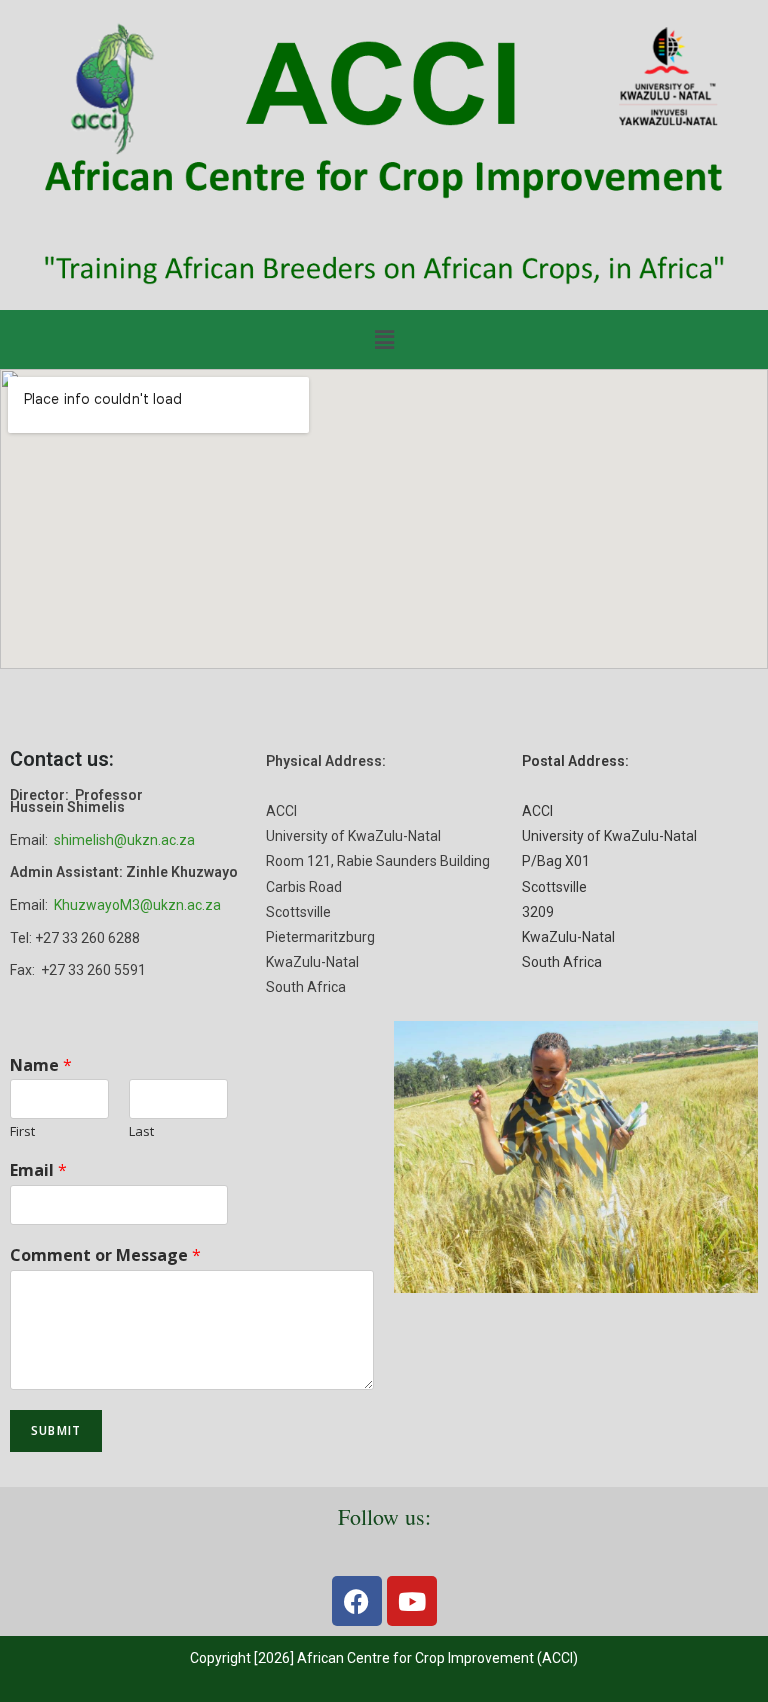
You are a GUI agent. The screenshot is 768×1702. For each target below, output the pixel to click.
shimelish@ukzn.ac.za (124, 840)
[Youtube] (412, 1601)
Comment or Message (105, 1255)
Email (38, 1170)
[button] (384, 339)
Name (41, 1065)
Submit (56, 1430)
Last (141, 1131)
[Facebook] (357, 1601)
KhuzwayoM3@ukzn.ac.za (137, 905)
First (22, 1131)
